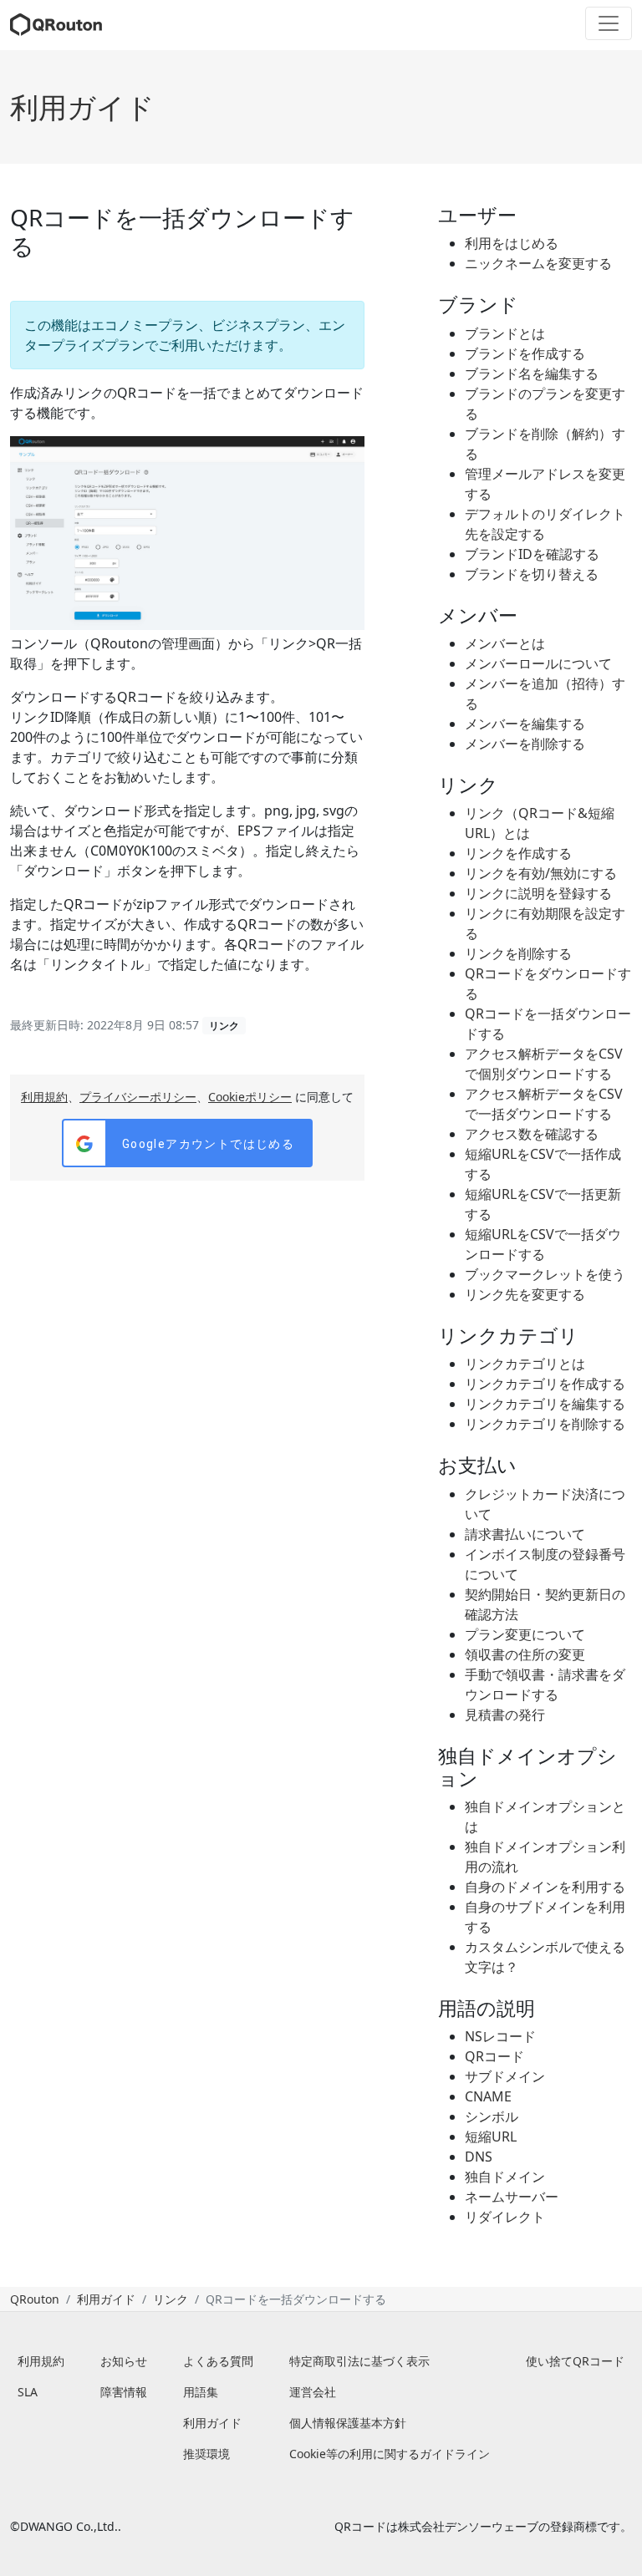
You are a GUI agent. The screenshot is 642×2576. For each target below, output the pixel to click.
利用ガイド (82, 107)
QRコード (494, 2056)
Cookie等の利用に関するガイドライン (390, 2454)
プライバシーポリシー (138, 1097)
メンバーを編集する (525, 724)
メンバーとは (505, 643)
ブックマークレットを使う (545, 1274)
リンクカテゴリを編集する (545, 1404)
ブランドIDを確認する (532, 554)
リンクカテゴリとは (525, 1364)
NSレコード (500, 2036)
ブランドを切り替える (532, 574)
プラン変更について (525, 1634)
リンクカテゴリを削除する (545, 1424)
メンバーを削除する (525, 744)
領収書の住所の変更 (525, 1654)
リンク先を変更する (525, 1294)
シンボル (492, 2116)
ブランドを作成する (525, 353)
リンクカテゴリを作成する (545, 1384)
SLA (28, 2392)
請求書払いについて (525, 1534)
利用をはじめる (512, 243)
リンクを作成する (518, 853)
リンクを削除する (518, 953)
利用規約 (44, 1097)
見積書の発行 (505, 1715)
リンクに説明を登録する (538, 893)
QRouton (35, 2299)
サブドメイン (505, 2076)
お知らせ (124, 2361)
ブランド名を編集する (532, 373)
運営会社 (313, 2392)
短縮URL (491, 2137)
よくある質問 (218, 2361)
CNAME (488, 2096)
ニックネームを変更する (538, 263)
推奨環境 (206, 2454)
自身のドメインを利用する (545, 1887)
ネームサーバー (512, 2197)
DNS (479, 2157)
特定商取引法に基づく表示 (359, 2361)
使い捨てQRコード (575, 2361)
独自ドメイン (505, 2177)
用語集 (201, 2392)
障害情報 (124, 2392)
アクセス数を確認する (532, 1134)
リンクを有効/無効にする (541, 873)
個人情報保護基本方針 (348, 2423)
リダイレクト (505, 2217)
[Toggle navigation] (609, 23)
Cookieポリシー (250, 1097)
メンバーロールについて (538, 663)
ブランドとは (505, 333)
